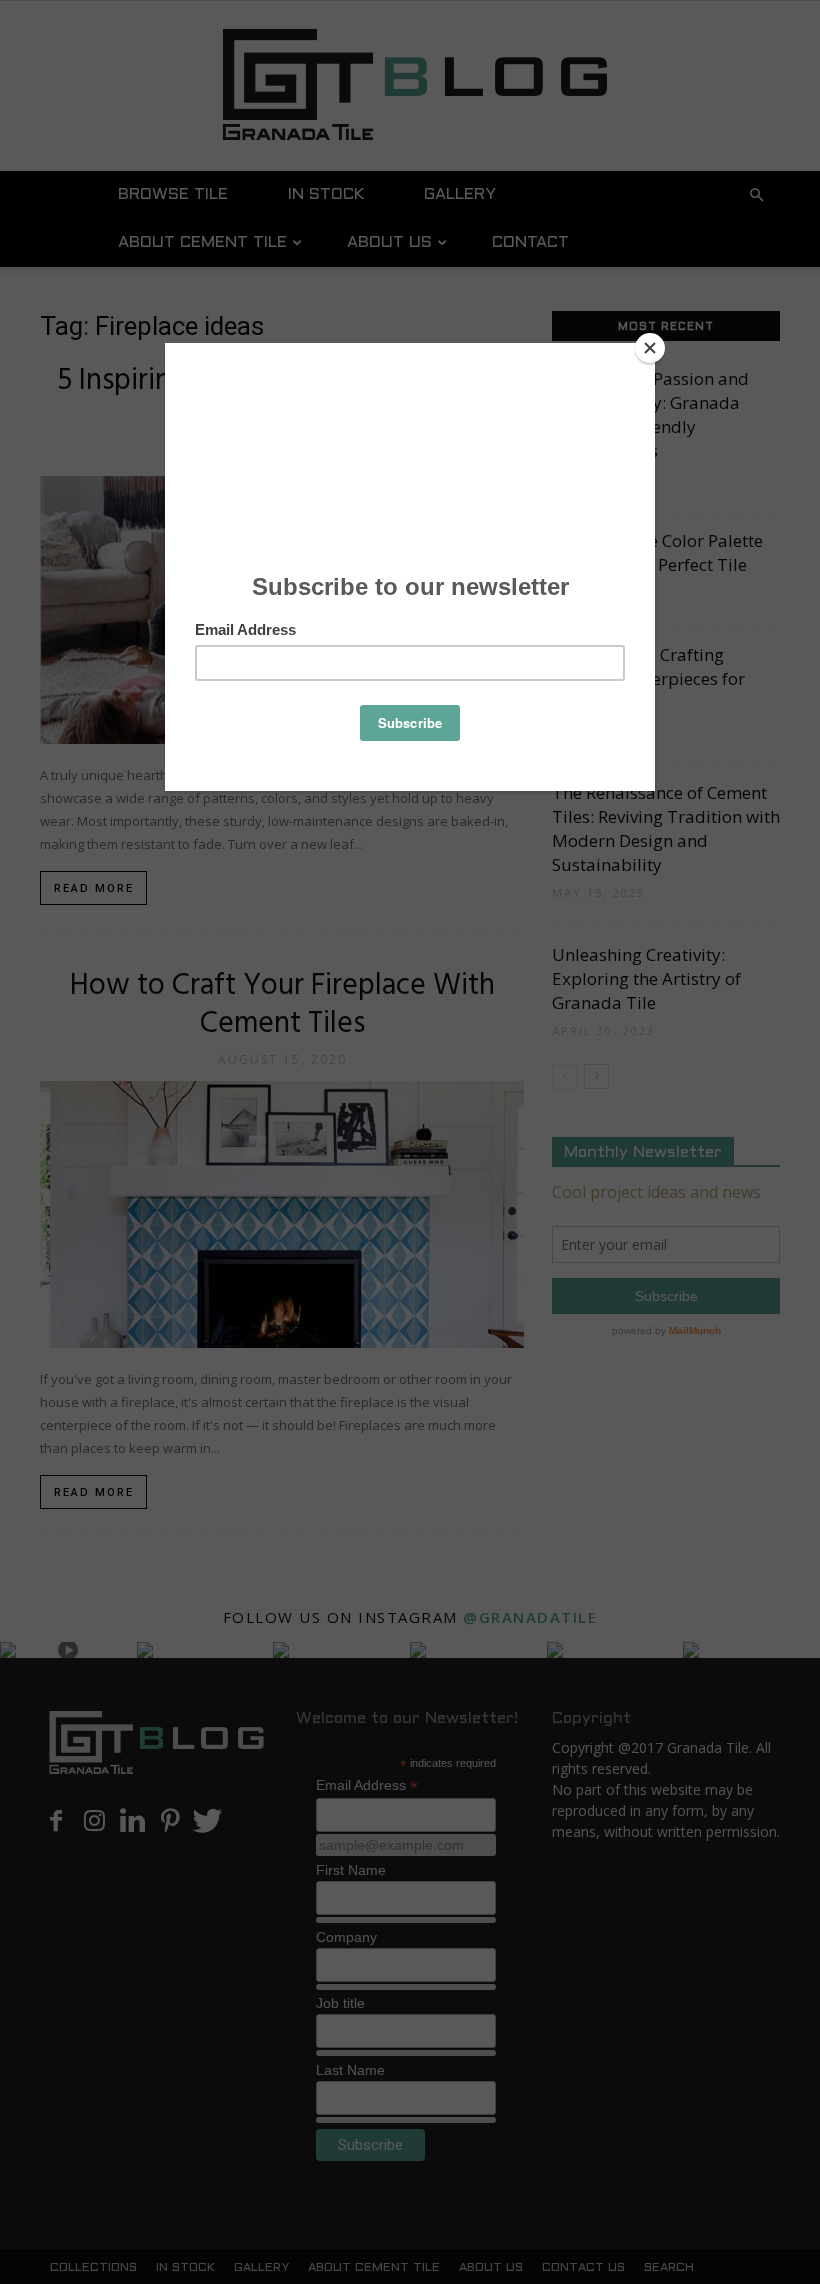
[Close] (650, 348)
